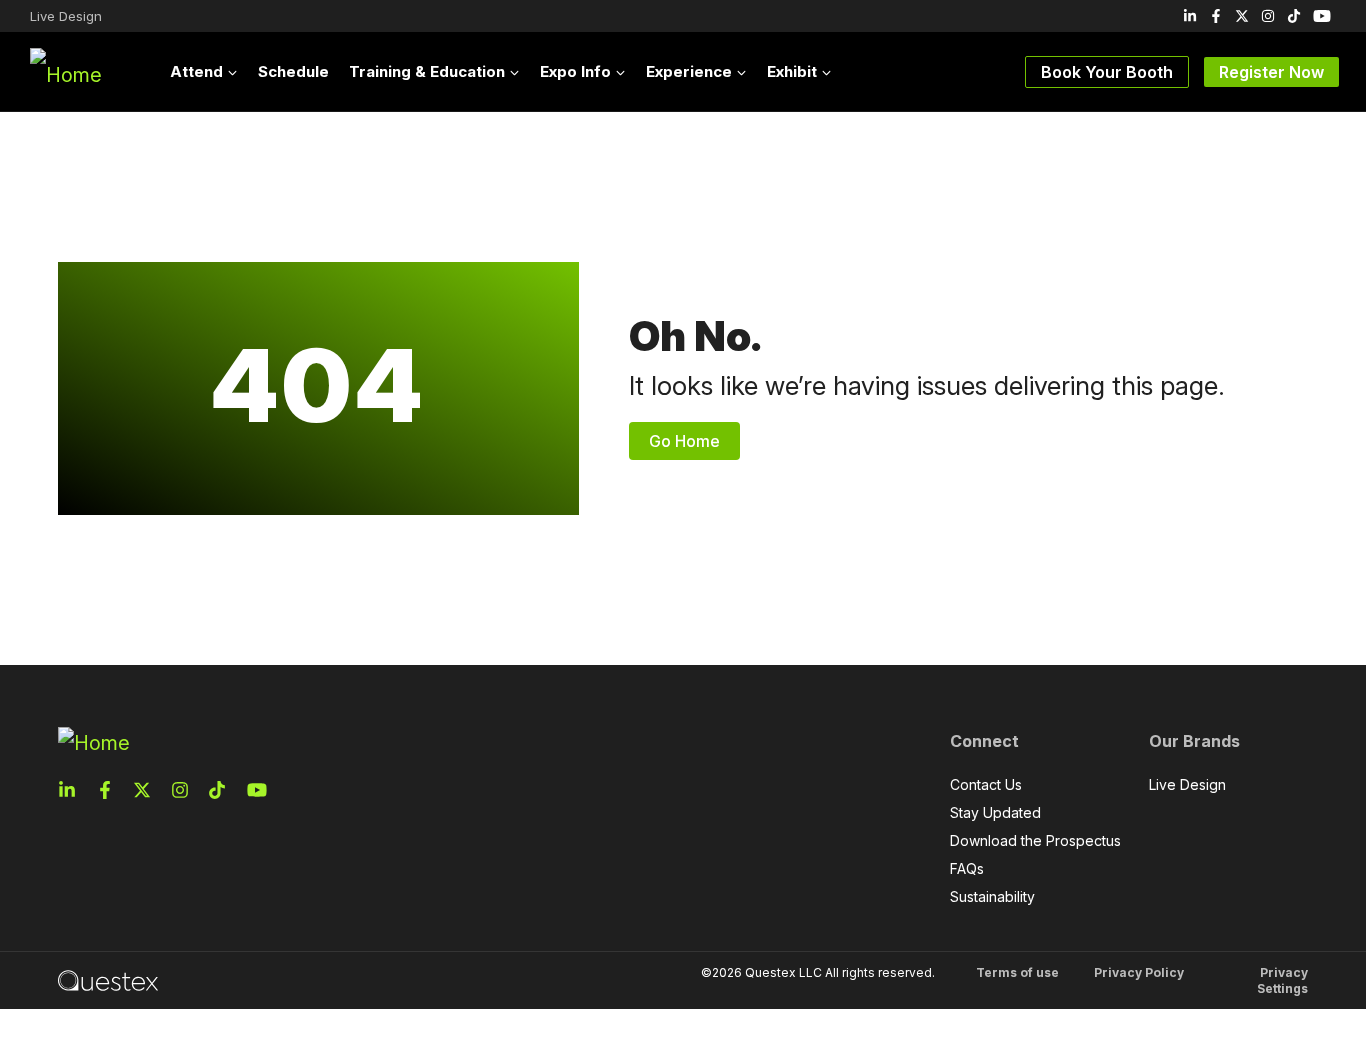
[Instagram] (1268, 16)
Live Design (66, 16)
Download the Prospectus (1035, 840)
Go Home (684, 441)
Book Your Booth (1107, 72)
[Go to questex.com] (108, 979)
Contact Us (986, 784)
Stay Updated (995, 812)
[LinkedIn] (1190, 16)
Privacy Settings (1282, 980)
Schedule (293, 71)
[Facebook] (1216, 16)
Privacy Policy (1139, 972)
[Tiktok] (1294, 16)
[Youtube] (1322, 16)
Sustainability (992, 896)
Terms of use (1017, 972)
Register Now (1271, 72)
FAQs (967, 868)
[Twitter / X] (1242, 16)
